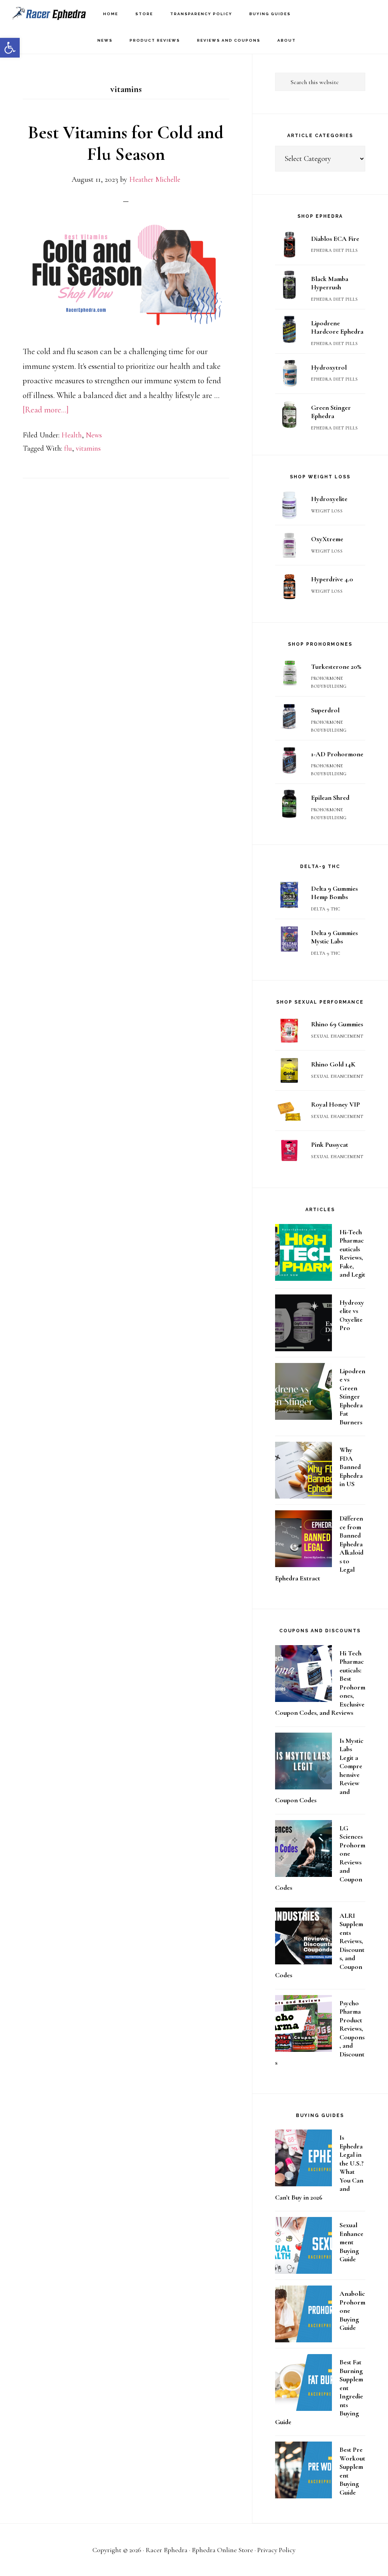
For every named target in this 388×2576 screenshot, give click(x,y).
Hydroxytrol (329, 367)
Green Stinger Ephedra (331, 412)
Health (72, 435)
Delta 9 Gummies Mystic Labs (334, 937)
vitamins (88, 448)
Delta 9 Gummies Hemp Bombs (334, 893)
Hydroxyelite (329, 499)
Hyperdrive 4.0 (332, 579)
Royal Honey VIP (336, 1104)
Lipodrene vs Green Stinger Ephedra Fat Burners (352, 1397)
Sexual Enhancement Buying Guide (351, 2242)
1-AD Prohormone (337, 754)
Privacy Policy (276, 2550)
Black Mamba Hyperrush (330, 283)
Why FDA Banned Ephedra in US (351, 1467)
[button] (10, 48)
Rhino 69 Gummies (337, 1024)
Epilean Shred (330, 798)
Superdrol (325, 710)
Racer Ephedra (49, 13)
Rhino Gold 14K (333, 1064)
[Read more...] (46, 410)
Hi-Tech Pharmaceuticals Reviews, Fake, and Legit (352, 1253)
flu (68, 448)
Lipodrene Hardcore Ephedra (337, 327)
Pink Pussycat (330, 1144)
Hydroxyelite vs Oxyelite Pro (352, 1315)
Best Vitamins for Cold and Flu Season (126, 144)
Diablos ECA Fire (335, 239)
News (94, 435)
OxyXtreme (327, 539)
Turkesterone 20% (336, 667)
